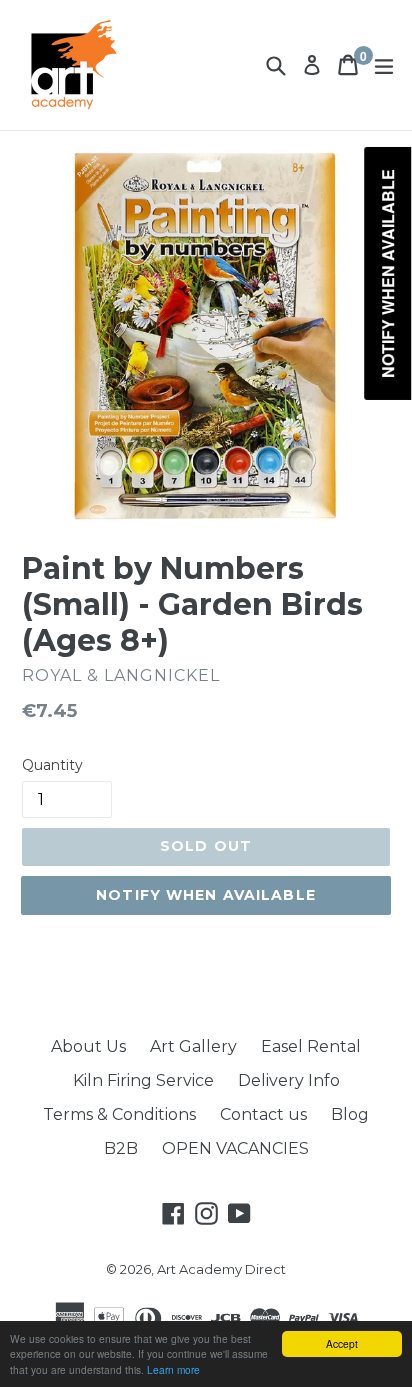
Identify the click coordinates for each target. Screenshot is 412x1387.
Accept (342, 1343)
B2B (121, 1148)
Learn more (173, 1369)
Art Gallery (193, 1046)
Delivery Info (289, 1080)
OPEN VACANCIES (235, 1148)
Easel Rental (311, 1046)
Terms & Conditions (119, 1114)
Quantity (52, 765)
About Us (88, 1046)
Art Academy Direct (221, 1269)
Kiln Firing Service (143, 1080)
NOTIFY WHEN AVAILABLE (206, 895)
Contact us (263, 1114)
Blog (350, 1114)
